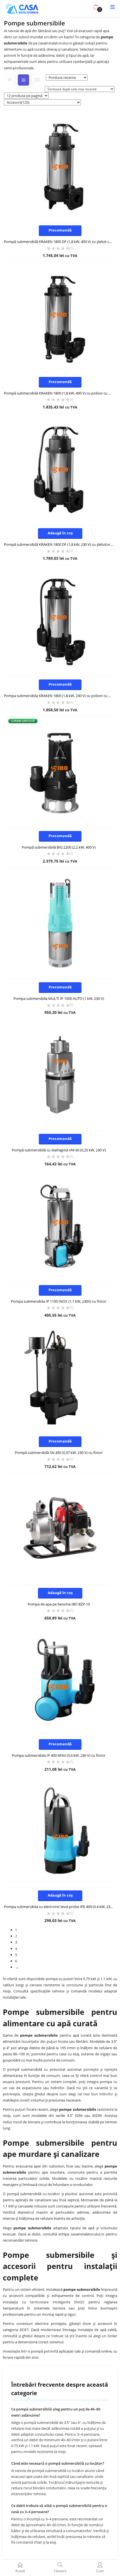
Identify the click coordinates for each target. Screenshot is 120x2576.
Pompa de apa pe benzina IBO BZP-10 (59, 1604)
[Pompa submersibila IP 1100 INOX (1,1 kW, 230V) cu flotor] (60, 1226)
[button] (96, 7)
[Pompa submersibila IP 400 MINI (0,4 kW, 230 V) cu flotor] (60, 1680)
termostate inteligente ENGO (57, 2302)
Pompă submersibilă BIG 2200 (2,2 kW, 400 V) (59, 847)
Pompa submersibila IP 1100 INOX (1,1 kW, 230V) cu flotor (59, 1301)
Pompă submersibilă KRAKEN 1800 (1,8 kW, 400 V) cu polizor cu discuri (60, 393)
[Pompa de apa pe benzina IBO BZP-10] (60, 1529)
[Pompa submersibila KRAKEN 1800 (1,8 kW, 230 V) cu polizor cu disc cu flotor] (60, 621)
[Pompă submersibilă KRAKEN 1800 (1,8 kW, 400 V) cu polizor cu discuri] (60, 318)
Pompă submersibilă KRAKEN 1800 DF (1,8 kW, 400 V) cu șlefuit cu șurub (60, 242)
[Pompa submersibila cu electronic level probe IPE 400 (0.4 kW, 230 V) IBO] (60, 1832)
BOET (24, 2330)
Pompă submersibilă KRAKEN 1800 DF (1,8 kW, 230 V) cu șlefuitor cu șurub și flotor (60, 544)
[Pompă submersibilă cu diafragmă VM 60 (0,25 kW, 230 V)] (60, 1075)
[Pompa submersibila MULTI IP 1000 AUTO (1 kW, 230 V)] (60, 923)
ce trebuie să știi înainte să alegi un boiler (82, 2336)
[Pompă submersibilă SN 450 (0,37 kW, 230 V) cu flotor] (60, 1377)
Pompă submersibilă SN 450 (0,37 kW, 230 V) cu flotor (59, 1453)
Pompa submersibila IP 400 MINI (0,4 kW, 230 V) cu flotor (59, 1755)
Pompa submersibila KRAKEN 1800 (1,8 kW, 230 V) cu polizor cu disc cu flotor (60, 696)
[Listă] (37, 80)
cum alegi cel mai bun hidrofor (86, 2094)
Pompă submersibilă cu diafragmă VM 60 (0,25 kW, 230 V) (59, 1150)
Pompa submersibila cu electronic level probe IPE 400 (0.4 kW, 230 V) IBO (60, 1907)
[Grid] (23, 80)
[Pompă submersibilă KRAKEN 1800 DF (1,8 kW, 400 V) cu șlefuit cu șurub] (60, 167)
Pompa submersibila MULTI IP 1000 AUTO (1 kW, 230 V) (59, 998)
